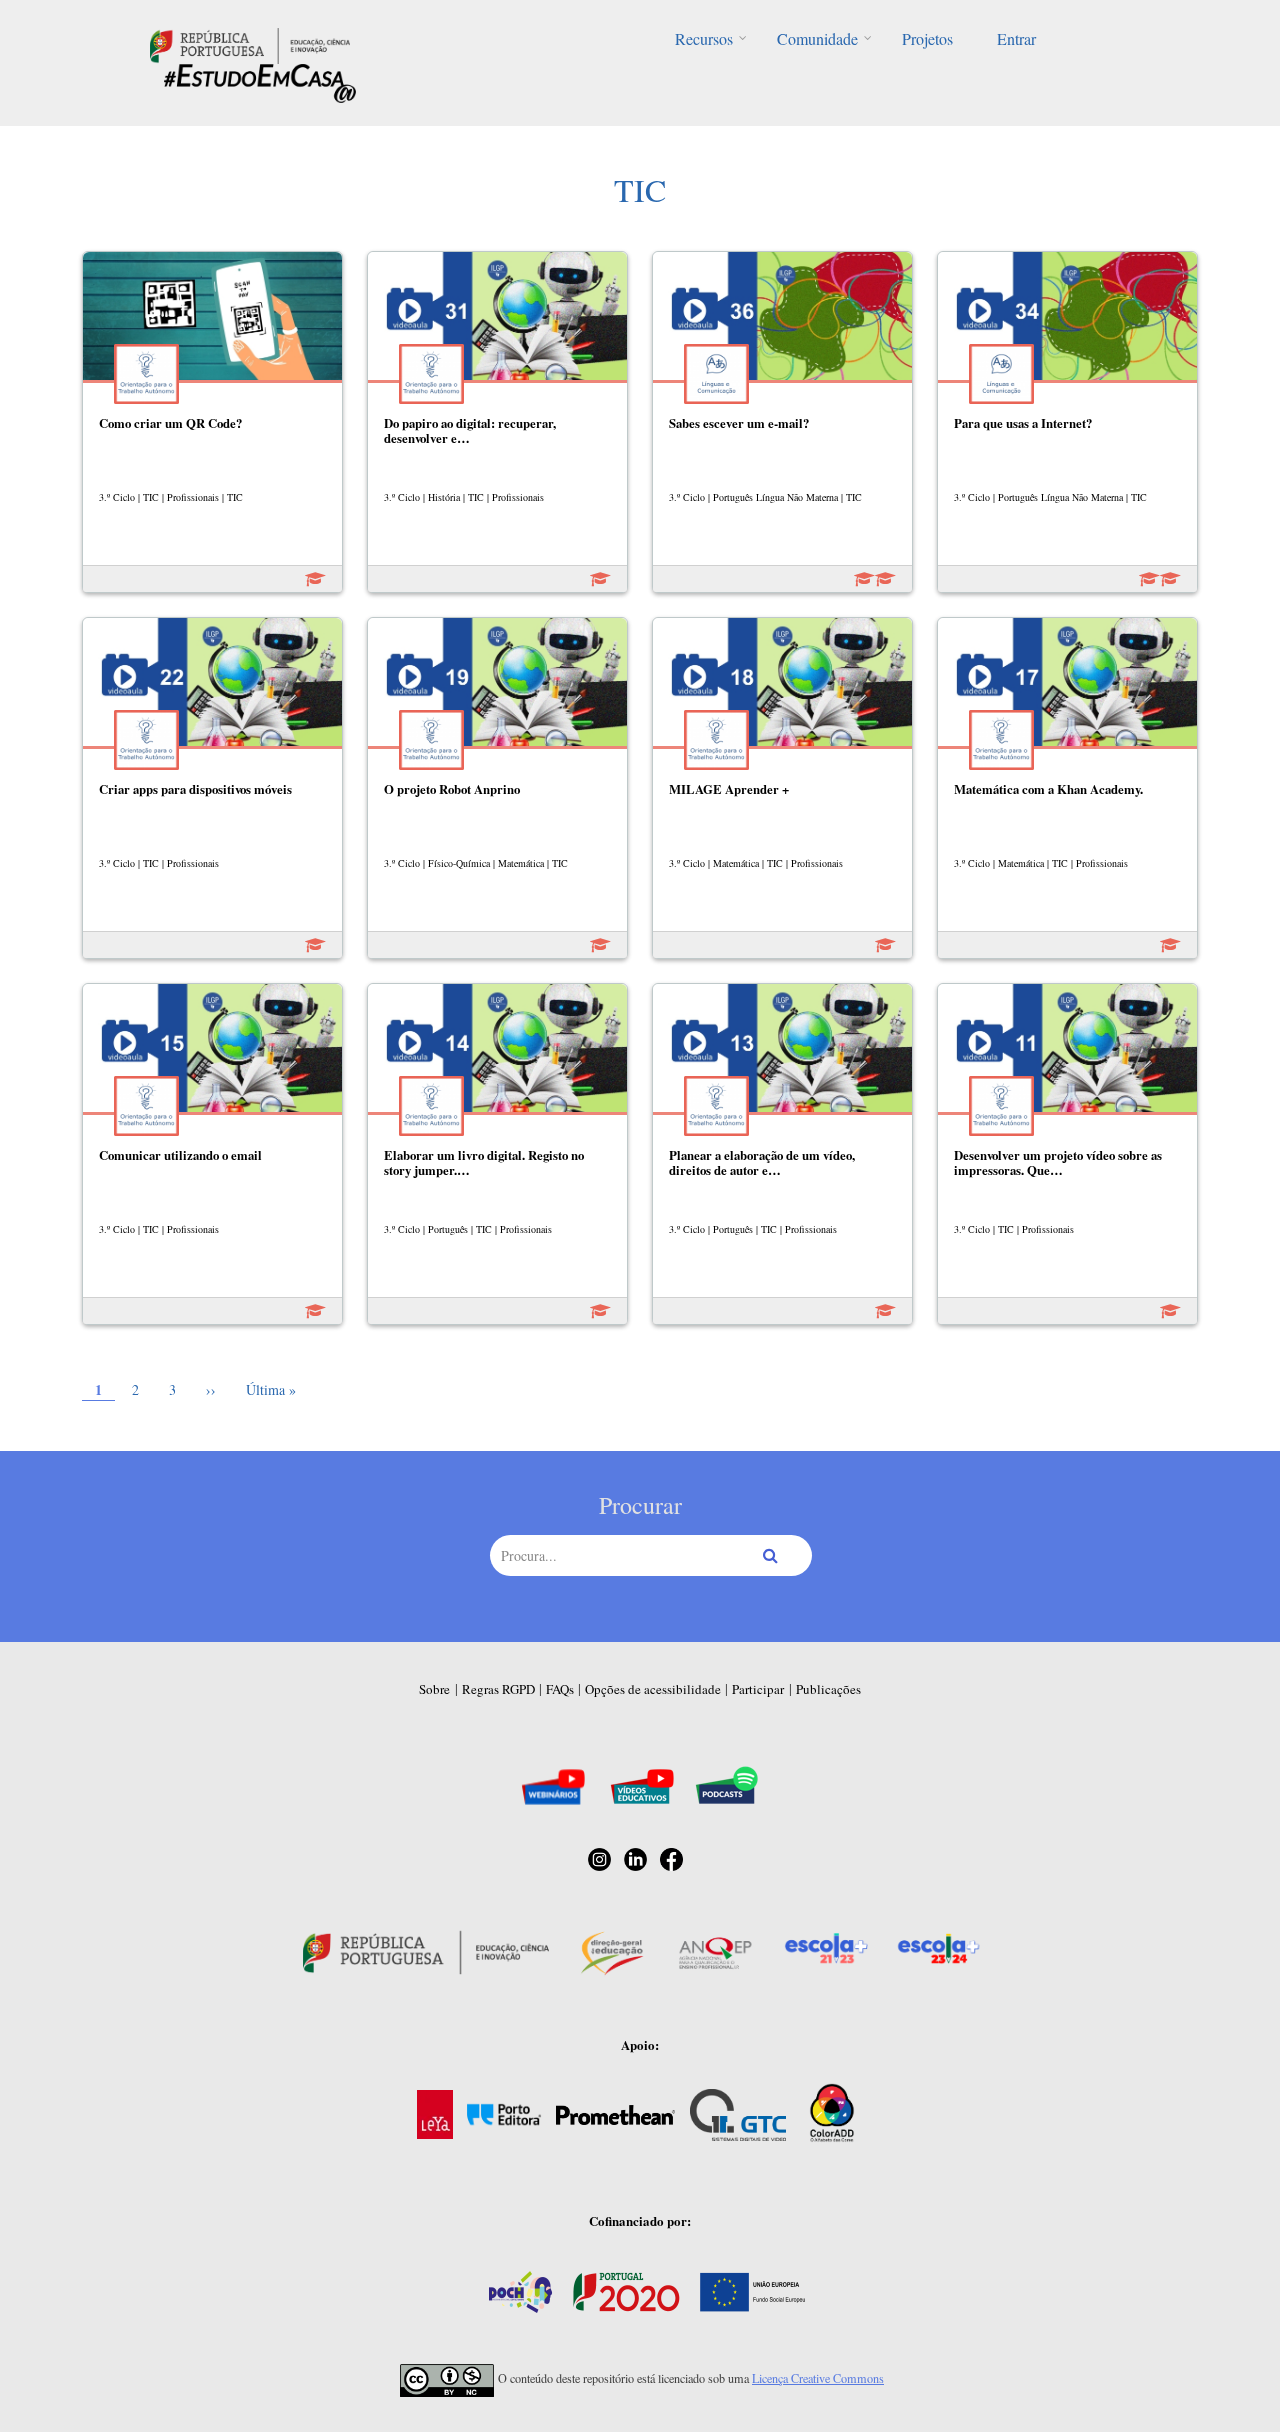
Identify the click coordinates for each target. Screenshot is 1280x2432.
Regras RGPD (498, 1689)
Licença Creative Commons (818, 2378)
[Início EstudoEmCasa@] (250, 43)
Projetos (927, 38)
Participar (758, 1689)
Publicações (828, 1689)
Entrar (1016, 38)
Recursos (704, 38)
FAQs (560, 1689)
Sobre (434, 1689)
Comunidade (817, 38)
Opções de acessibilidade (653, 1689)
